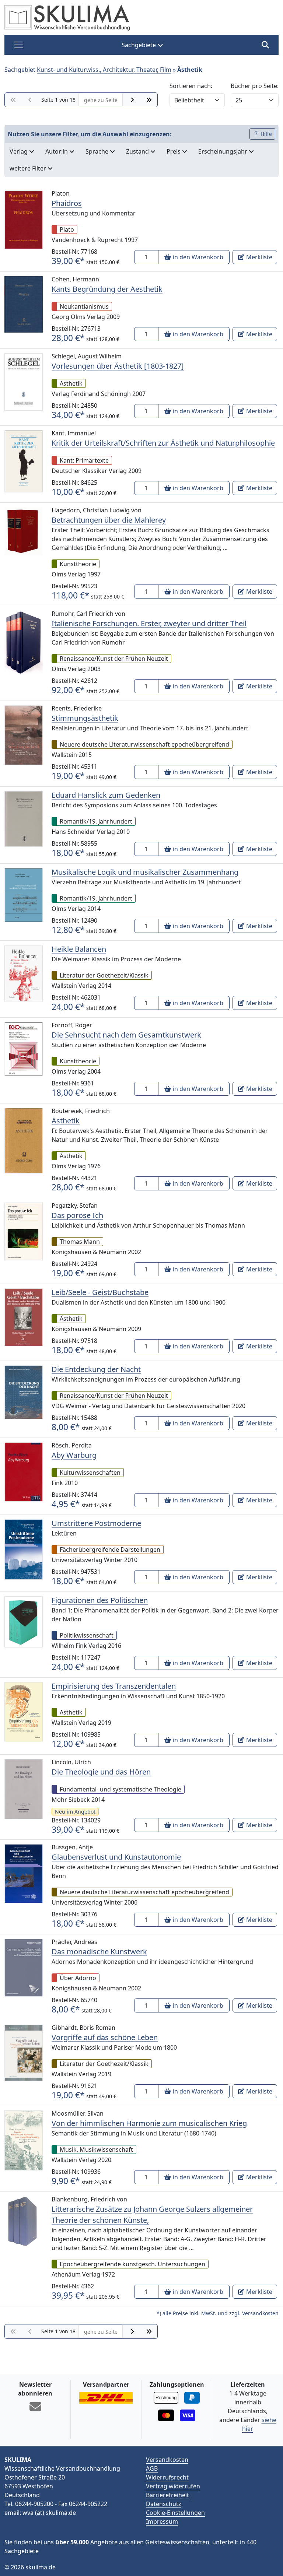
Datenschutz (164, 2504)
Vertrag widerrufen (173, 2486)
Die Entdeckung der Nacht (96, 1369)
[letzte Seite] (149, 100)
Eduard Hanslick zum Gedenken (106, 795)
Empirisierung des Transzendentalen (114, 1686)
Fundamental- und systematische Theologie (120, 1789)
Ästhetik (71, 383)
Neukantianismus (84, 306)
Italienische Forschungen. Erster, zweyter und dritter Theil (149, 623)
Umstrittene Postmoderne (96, 1523)
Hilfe (265, 134)
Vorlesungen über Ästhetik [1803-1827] (118, 366)
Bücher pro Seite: (255, 86)
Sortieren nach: (191, 86)
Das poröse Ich (77, 1215)
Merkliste (258, 257)
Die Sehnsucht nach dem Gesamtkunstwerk (126, 1035)
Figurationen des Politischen (100, 1600)
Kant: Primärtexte (84, 460)
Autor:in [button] (57, 151)
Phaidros (67, 203)
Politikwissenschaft (87, 1635)
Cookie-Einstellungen (175, 2513)
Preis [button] (174, 151)
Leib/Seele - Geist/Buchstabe (100, 1292)
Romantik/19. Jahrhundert (96, 821)
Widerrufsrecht (167, 2477)
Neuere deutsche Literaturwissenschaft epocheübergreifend (144, 744)
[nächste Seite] (132, 100)
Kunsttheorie (78, 564)
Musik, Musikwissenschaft (96, 2149)
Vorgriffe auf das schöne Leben (105, 2037)
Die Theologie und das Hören (101, 1772)
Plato (67, 229)
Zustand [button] (138, 151)
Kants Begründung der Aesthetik (107, 289)
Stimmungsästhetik (85, 718)
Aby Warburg (74, 1455)
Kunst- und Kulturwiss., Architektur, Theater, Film (104, 70)
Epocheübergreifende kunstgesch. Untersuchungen (132, 2264)
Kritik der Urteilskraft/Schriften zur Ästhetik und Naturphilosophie (163, 443)
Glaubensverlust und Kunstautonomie (116, 1857)
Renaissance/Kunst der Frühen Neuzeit (114, 659)
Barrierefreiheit (167, 2495)
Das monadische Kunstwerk (99, 1952)
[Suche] (265, 45)
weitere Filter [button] (29, 168)
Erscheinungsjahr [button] (223, 151)
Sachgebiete (139, 45)
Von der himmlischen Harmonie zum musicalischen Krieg (149, 2123)
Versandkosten (260, 2313)
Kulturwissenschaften (90, 1473)
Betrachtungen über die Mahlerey (109, 520)
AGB (152, 2468)
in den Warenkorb (197, 257)
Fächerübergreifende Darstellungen (110, 1550)
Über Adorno (78, 1978)
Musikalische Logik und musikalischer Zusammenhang (145, 872)
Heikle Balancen (79, 949)
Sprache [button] (98, 151)
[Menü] (19, 45)
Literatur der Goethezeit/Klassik (104, 975)
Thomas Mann (80, 1242)
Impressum (162, 2521)
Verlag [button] (19, 151)
